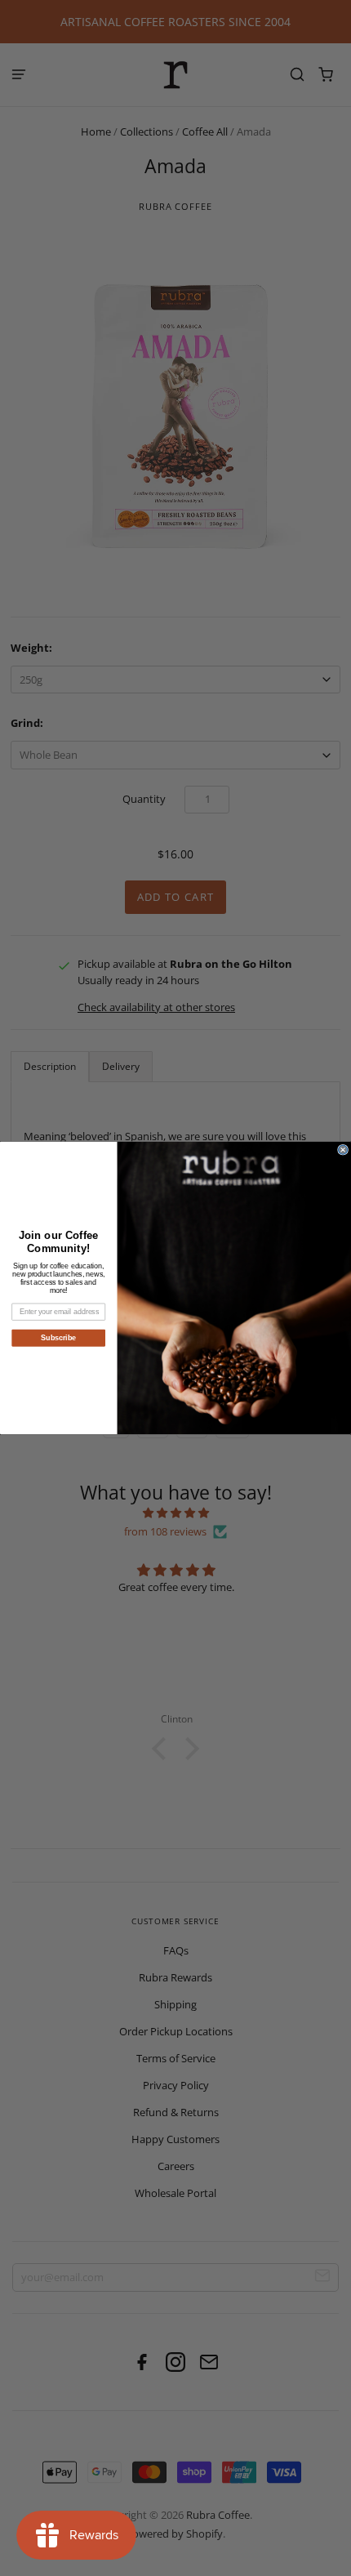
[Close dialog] (343, 1150)
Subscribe (58, 1337)
